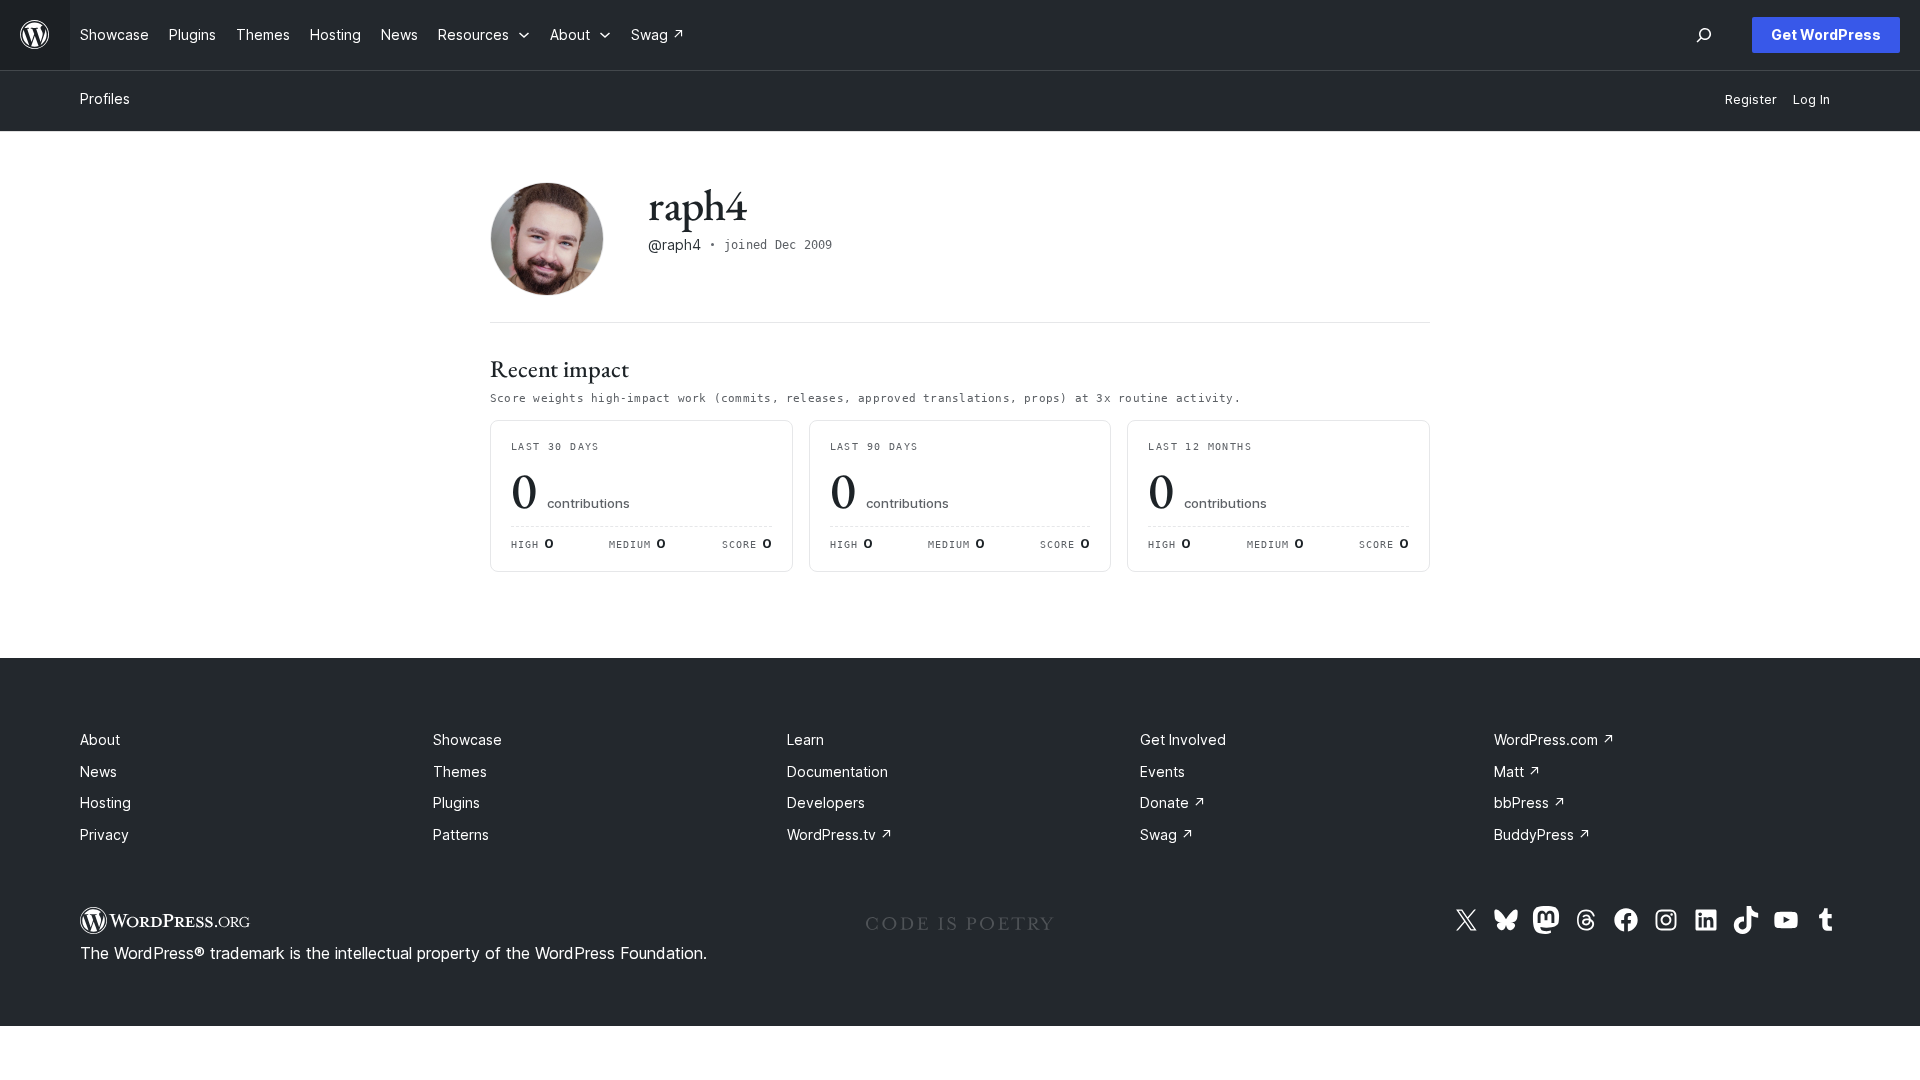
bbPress (1530, 802)
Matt (1517, 771)
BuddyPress (1542, 834)
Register (1751, 99)
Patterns (461, 834)
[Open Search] (1704, 35)
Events (1162, 771)
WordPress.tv (840, 834)
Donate (1173, 802)
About (100, 739)
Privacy (104, 834)
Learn (805, 739)
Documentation (837, 771)
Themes (460, 771)
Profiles (105, 98)
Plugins (456, 802)
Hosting (105, 802)
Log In (1811, 99)
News (98, 771)
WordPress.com (1554, 739)
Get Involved (1183, 739)
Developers (826, 802)
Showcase (467, 739)
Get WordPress (1826, 34)
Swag (1167, 834)
